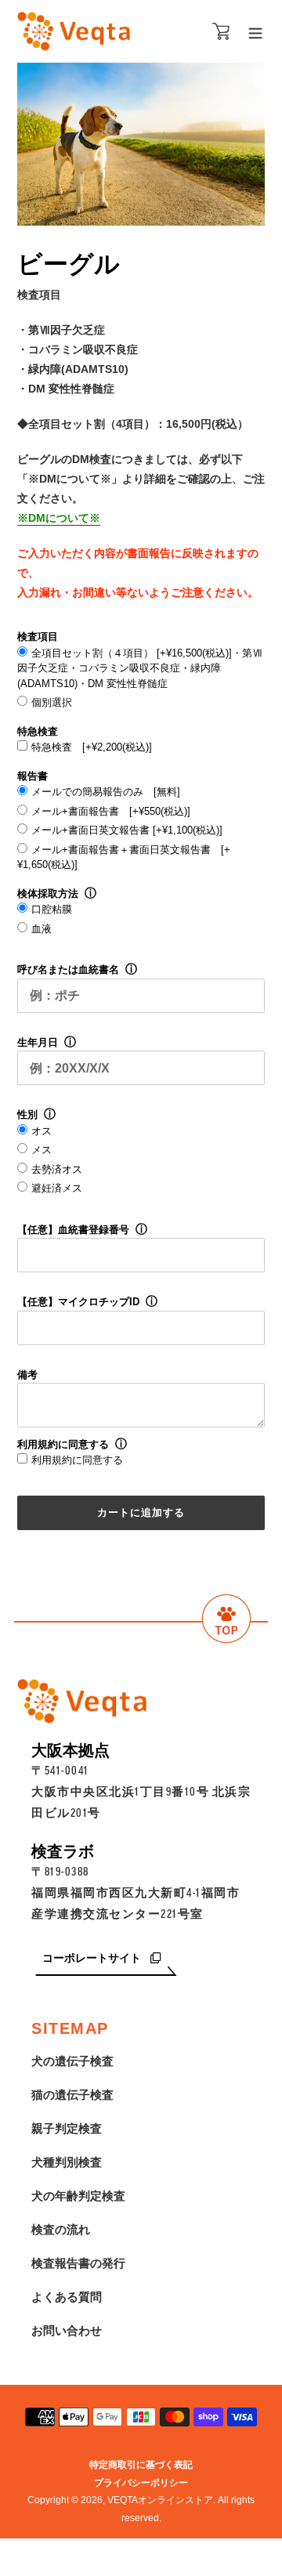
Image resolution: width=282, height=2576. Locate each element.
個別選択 (52, 702)
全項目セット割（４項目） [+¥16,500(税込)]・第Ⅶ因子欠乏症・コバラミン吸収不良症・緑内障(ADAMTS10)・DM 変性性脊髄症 (140, 668)
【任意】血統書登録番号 (73, 1230)
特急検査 (38, 731)
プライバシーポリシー (141, 2483)
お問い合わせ (67, 2330)
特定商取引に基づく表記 (141, 2465)
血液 (42, 929)
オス (42, 1131)
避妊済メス (57, 1188)
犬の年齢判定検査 (78, 2196)
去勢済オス (57, 1169)
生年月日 (38, 1042)
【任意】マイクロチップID (78, 1302)
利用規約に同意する (63, 1444)
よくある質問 (67, 2297)
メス (42, 1150)
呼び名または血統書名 (68, 970)
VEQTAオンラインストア (160, 2500)
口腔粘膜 (52, 909)
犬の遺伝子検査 (72, 2061)
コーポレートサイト (93, 1958)
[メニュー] (255, 32)
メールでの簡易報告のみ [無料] (106, 792)
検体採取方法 (48, 894)
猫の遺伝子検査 (72, 2095)
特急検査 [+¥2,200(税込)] (92, 747)
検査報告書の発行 (78, 2263)
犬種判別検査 (67, 2162)
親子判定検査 (67, 2128)
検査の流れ (61, 2229)
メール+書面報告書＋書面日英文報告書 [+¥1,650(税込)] (124, 857)
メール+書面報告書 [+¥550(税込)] (111, 811)
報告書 (33, 776)
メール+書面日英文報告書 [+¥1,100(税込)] (127, 830)
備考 (27, 1375)
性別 (27, 1114)
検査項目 (38, 637)
